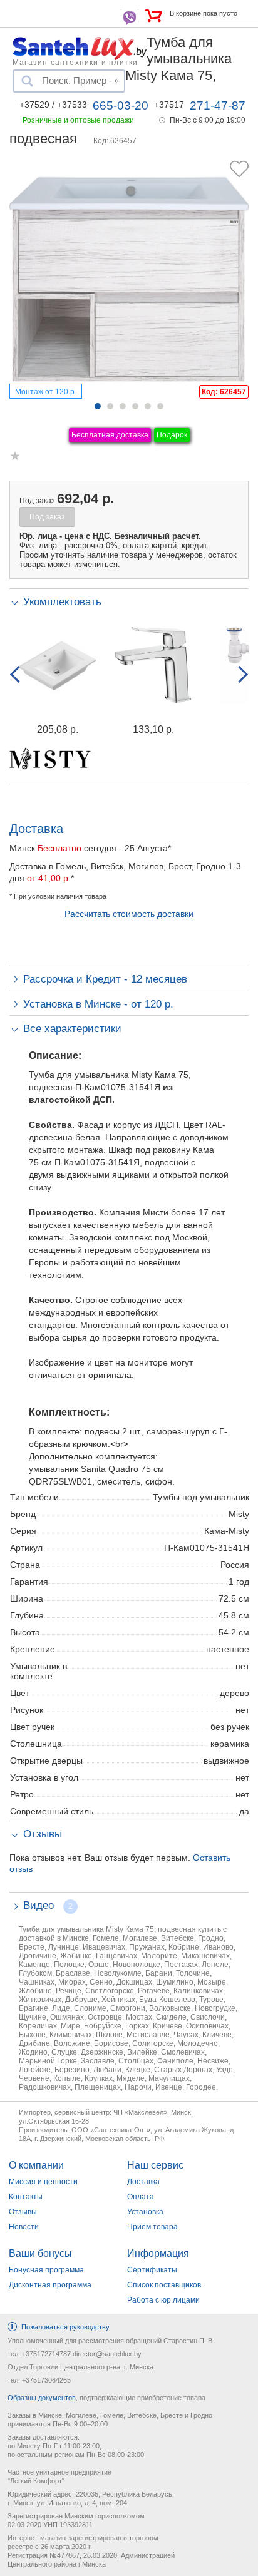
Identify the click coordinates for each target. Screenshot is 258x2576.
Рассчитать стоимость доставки (129, 914)
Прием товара (152, 2227)
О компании (36, 2165)
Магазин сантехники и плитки (75, 62)
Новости (24, 2227)
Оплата (141, 2197)
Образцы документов (42, 2398)
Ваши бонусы (40, 2253)
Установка (145, 2212)
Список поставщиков (164, 2285)
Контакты (26, 2197)
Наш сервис (155, 2165)
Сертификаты (152, 2270)
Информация (158, 2253)
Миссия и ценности (43, 2182)
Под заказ (47, 517)
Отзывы (23, 2212)
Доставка (143, 2182)
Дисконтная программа (50, 2285)
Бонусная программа (46, 2270)
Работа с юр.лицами (163, 2300)
